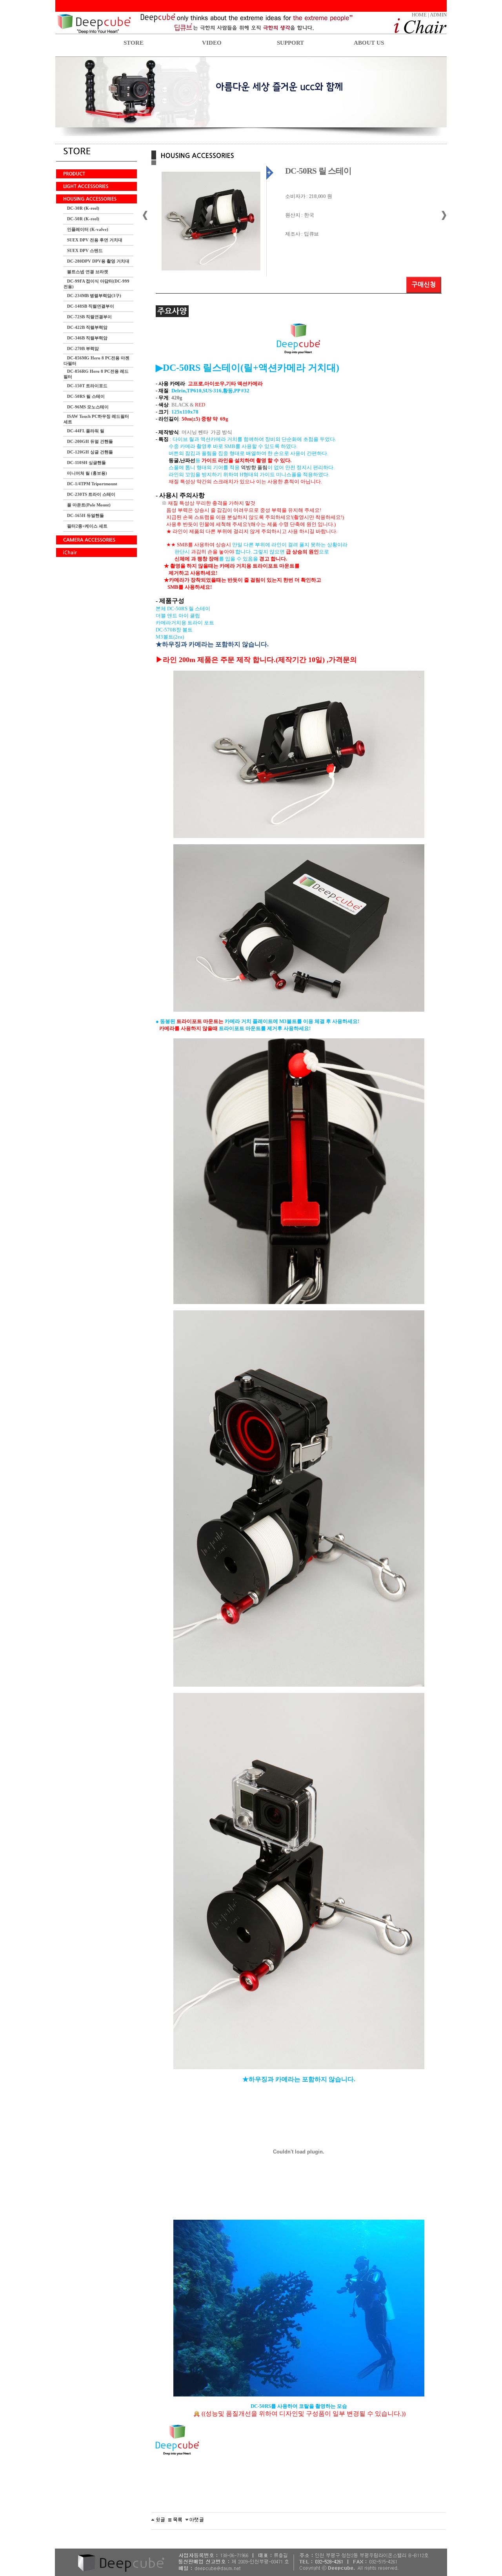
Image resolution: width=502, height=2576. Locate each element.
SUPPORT (290, 43)
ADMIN (438, 15)
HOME (419, 15)
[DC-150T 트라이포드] (158, 2519)
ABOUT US (369, 43)
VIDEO (212, 43)
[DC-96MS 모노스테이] (195, 2519)
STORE (134, 43)
